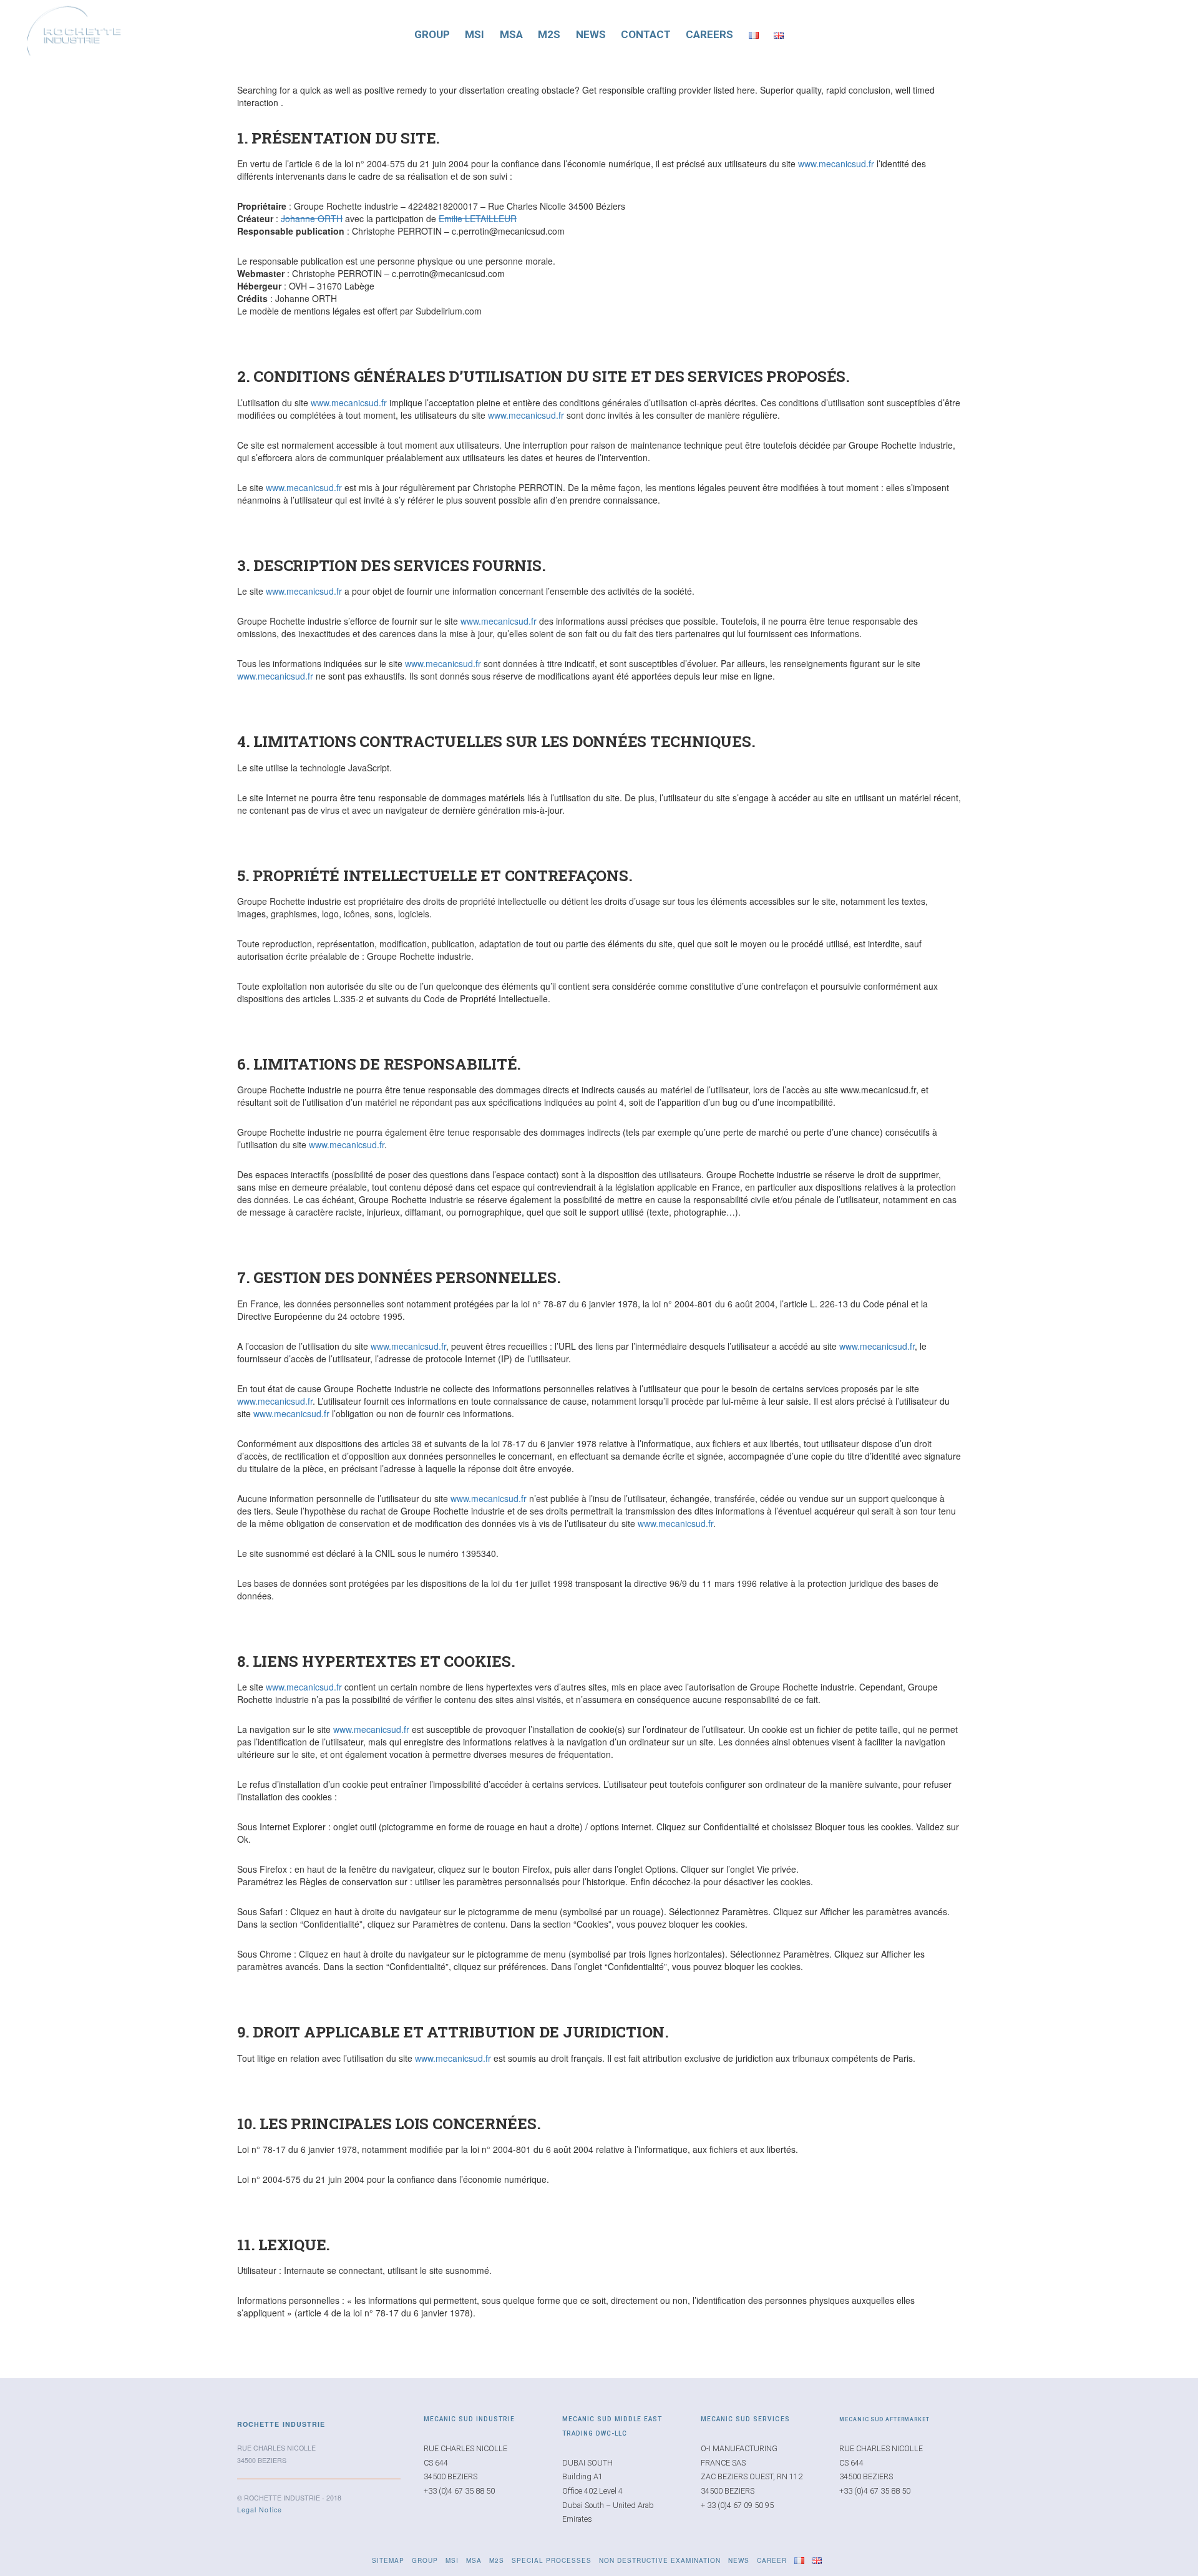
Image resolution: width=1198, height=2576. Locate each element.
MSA (511, 34)
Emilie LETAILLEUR (478, 218)
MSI (475, 34)
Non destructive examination (660, 2560)
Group (432, 34)
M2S (549, 34)
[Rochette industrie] (74, 28)
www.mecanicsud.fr (836, 163)
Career (772, 2560)
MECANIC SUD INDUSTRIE (469, 2419)
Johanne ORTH (312, 218)
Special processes (552, 2560)
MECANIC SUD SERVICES (745, 2419)
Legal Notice (260, 2510)
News (591, 34)
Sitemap (388, 2560)
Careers (709, 34)
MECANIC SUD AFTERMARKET (884, 2419)
